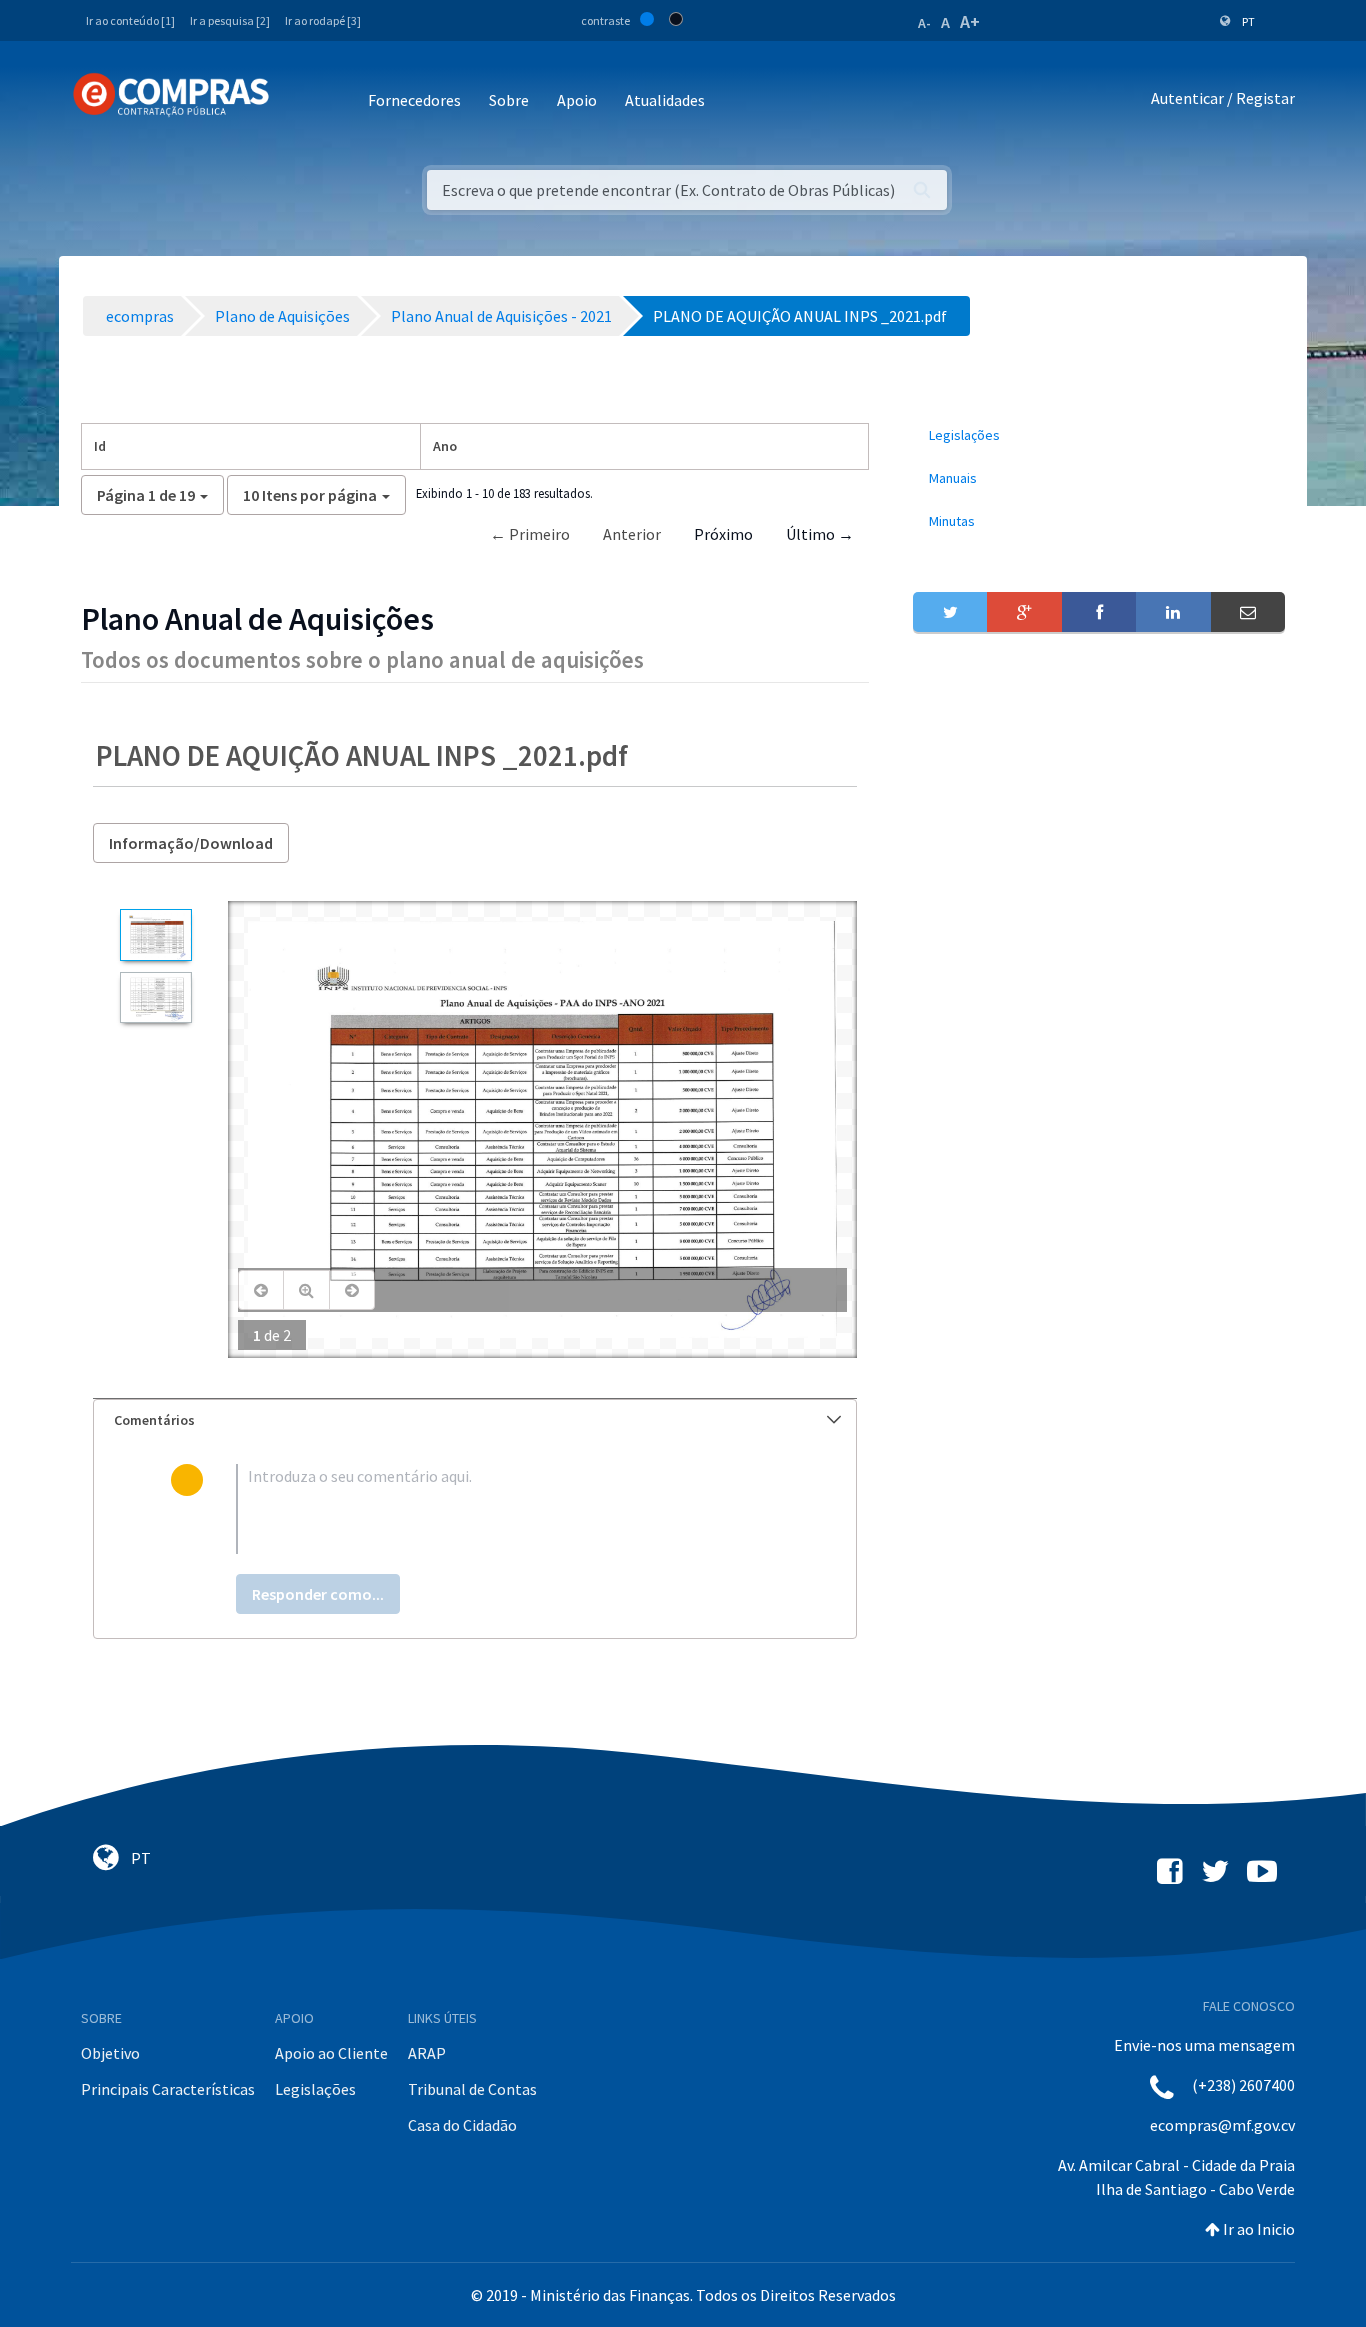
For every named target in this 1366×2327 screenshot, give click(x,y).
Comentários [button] (154, 1420)
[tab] (475, 1420)
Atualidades (665, 100)
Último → (820, 534)
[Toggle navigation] (297, 101)
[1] (155, 934)
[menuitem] (1099, 435)
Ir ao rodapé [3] (323, 20)
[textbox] (507, 1509)
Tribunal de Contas (472, 2089)
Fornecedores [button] (414, 100)
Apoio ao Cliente (331, 2053)
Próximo (723, 534)
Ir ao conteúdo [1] (130, 20)
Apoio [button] (577, 100)
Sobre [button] (509, 100)
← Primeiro (530, 534)
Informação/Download (191, 843)
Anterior (632, 534)
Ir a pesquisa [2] (230, 20)
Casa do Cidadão (462, 2125)
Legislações (315, 2089)
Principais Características (168, 2089)
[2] (155, 997)
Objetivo (110, 2053)
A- (924, 23)
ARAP (427, 2053)
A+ (970, 21)
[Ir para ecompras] (171, 95)
